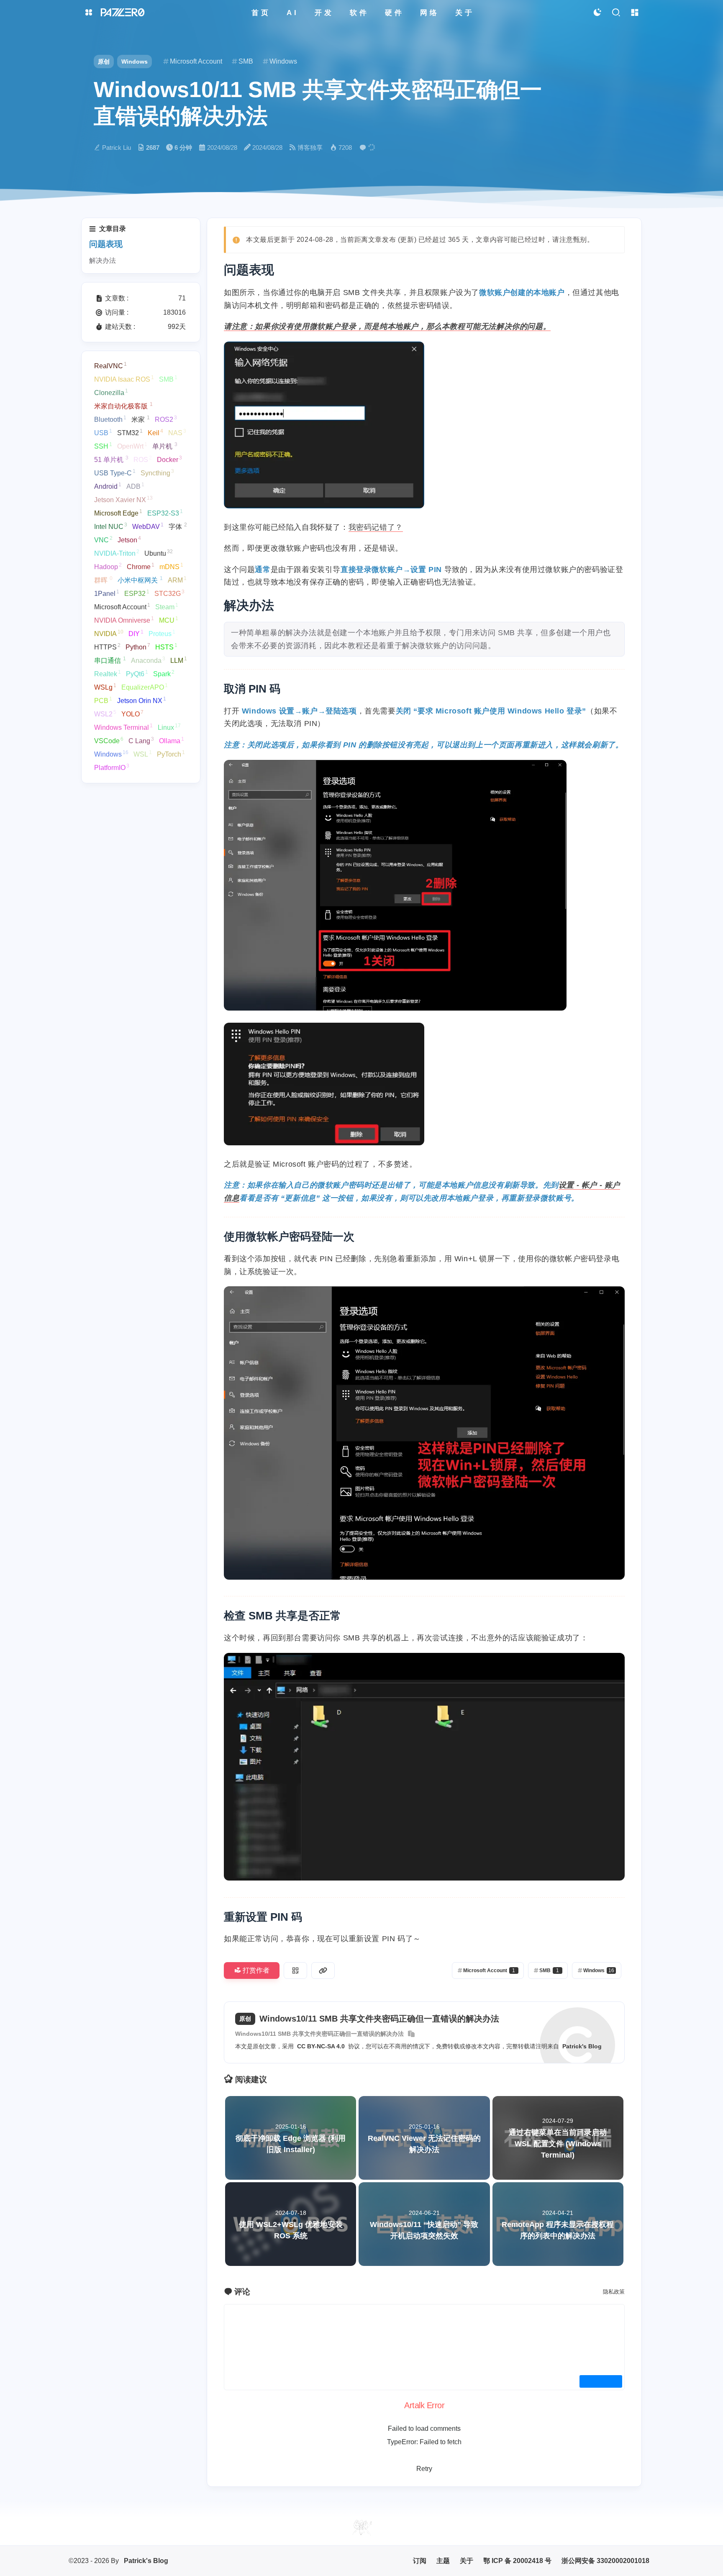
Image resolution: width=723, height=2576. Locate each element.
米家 (141, 419)
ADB (135, 486)
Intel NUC (111, 526)
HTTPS (107, 647)
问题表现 (106, 244)
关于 (467, 2561)
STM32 (130, 432)
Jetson (129, 539)
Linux (169, 727)
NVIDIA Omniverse (124, 620)
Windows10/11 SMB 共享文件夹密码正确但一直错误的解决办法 (319, 2034)
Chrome (141, 566)
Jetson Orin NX (142, 700)
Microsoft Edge (118, 513)
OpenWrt (132, 446)
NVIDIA (109, 633)
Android (108, 486)
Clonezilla (111, 392)
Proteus (162, 633)
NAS (177, 432)
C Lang (141, 740)
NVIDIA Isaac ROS (124, 379)
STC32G (169, 593)
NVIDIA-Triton (117, 553)
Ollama (172, 740)
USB (103, 432)
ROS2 (166, 419)
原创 (104, 62)
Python (138, 647)
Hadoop (108, 566)
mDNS (171, 566)
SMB (168, 379)
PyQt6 (137, 673)
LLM (179, 660)
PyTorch (171, 754)
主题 (443, 2561)
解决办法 (103, 260)
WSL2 (105, 713)
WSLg (105, 687)
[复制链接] (323, 1970)
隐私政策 (614, 2292)
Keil (155, 432)
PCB (103, 700)
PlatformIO (112, 767)
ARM (177, 580)
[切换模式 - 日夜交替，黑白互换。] (597, 13)
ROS (143, 459)
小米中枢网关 (140, 580)
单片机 (165, 446)
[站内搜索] (616, 13)
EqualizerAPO (145, 687)
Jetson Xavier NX (123, 499)
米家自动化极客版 (123, 405)
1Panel (107, 593)
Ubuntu (159, 553)
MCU (169, 620)
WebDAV (148, 526)
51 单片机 (111, 459)
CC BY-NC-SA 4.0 (321, 2046)
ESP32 (137, 593)
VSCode (109, 740)
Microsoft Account (122, 606)
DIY (136, 633)
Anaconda (148, 660)
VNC (103, 539)
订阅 (420, 2561)
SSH (103, 446)
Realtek (108, 673)
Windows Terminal (123, 727)
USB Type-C (115, 472)
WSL (143, 754)
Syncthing (157, 472)
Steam (167, 606)
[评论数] (369, 148)
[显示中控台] (635, 13)
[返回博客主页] (123, 13)
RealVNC (110, 365)
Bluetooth (110, 419)
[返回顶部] (361, 2527)
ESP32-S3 (165, 513)
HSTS (166, 647)
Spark (164, 673)
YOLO (132, 713)
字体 (178, 526)
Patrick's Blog (582, 2046)
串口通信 (110, 660)
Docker (169, 459)
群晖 (103, 580)
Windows (135, 62)
